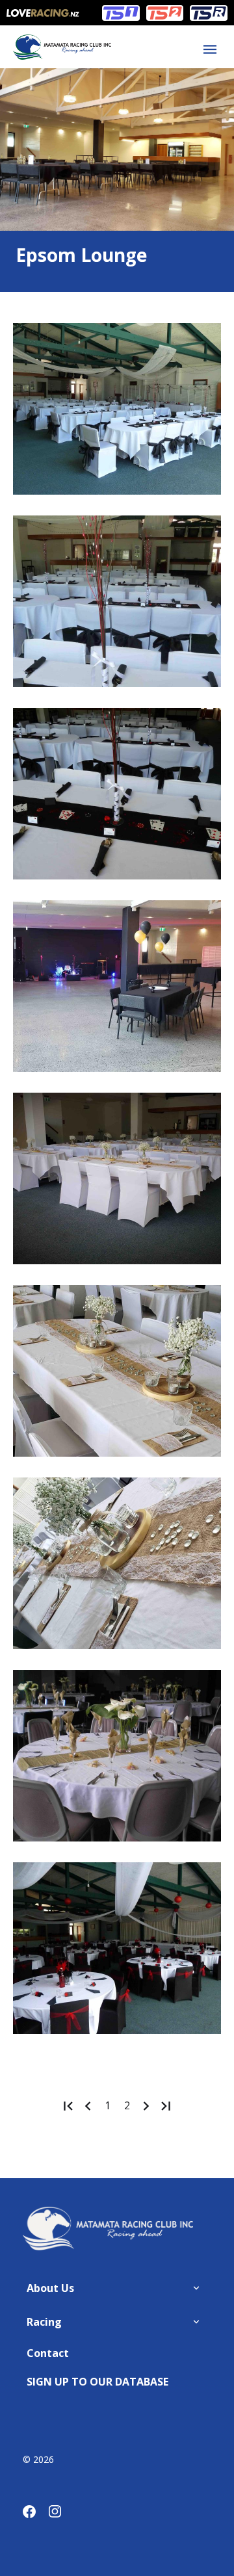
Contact (48, 2353)
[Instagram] (62, 2514)
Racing (44, 2322)
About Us (50, 2288)
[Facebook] (36, 2514)
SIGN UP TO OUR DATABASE (97, 2382)
